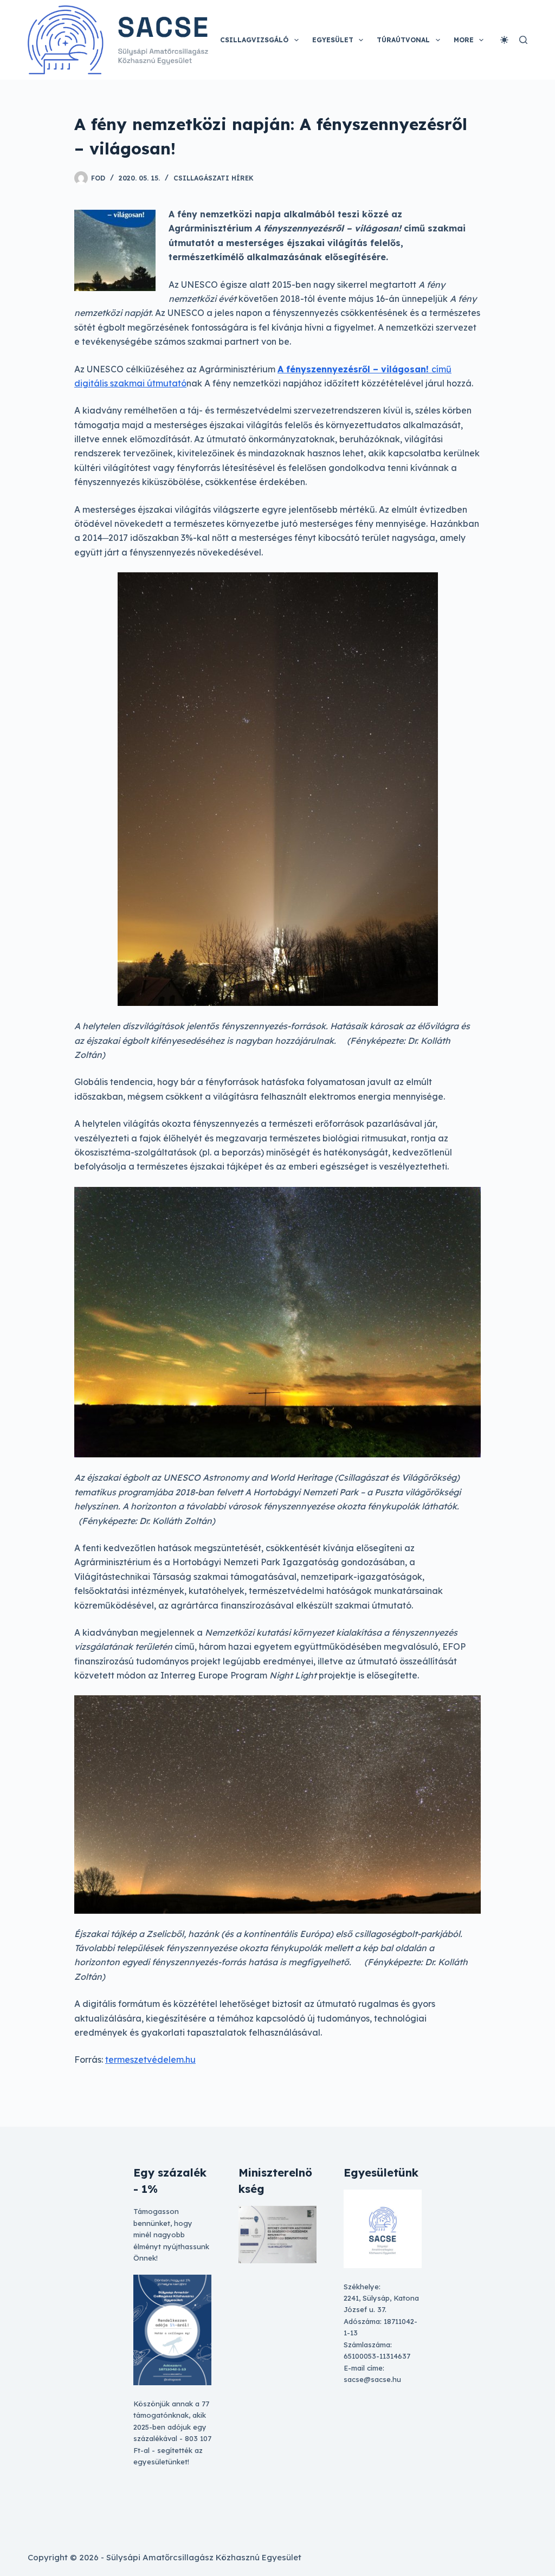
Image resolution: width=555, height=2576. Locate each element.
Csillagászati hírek (214, 178)
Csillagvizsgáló (254, 40)
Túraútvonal (403, 40)
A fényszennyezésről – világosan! (354, 369)
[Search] (523, 40)
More (464, 40)
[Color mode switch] (504, 40)
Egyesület (333, 40)
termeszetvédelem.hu (150, 2059)
